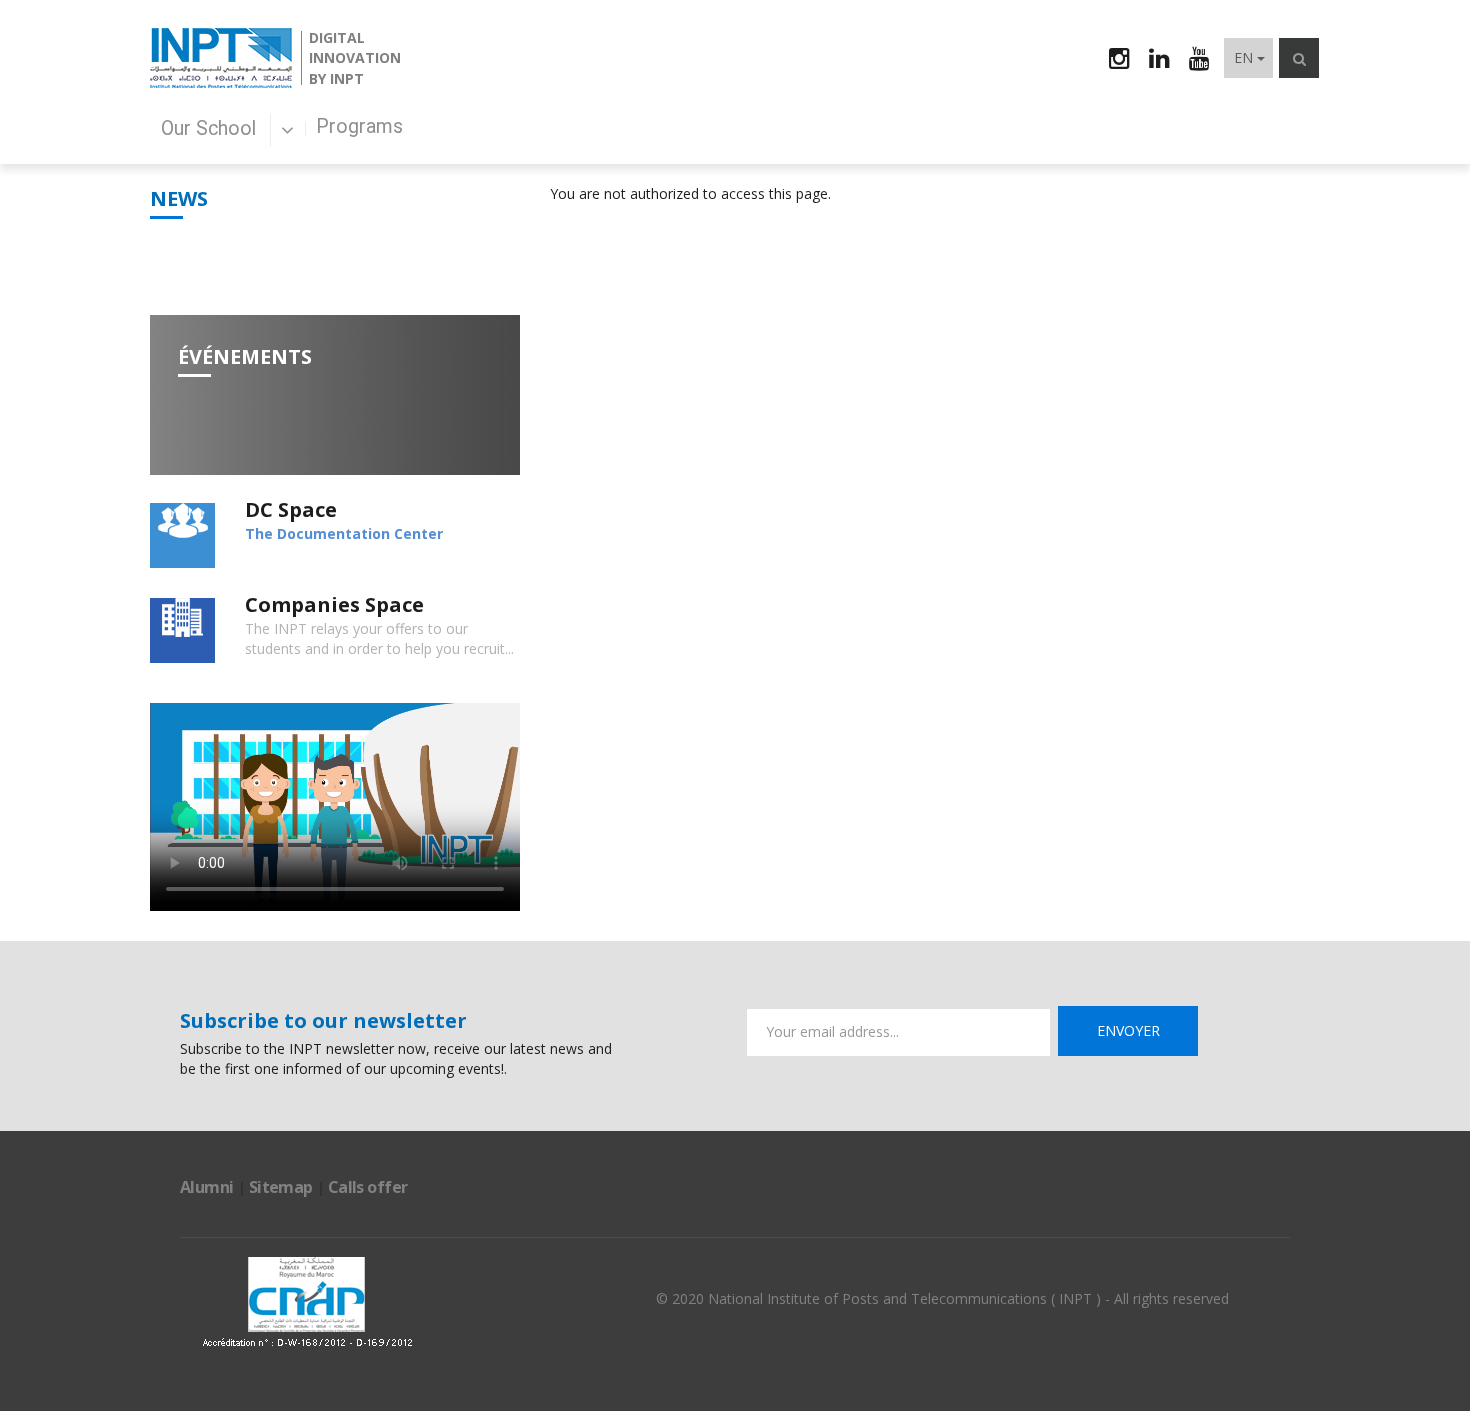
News (179, 198)
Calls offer (368, 1187)
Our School (211, 128)
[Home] (221, 58)
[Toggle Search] (1299, 58)
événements (245, 356)
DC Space (291, 509)
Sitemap (281, 1187)
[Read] (182, 535)
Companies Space (334, 604)
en (1243, 57)
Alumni (207, 1187)
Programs (359, 126)
